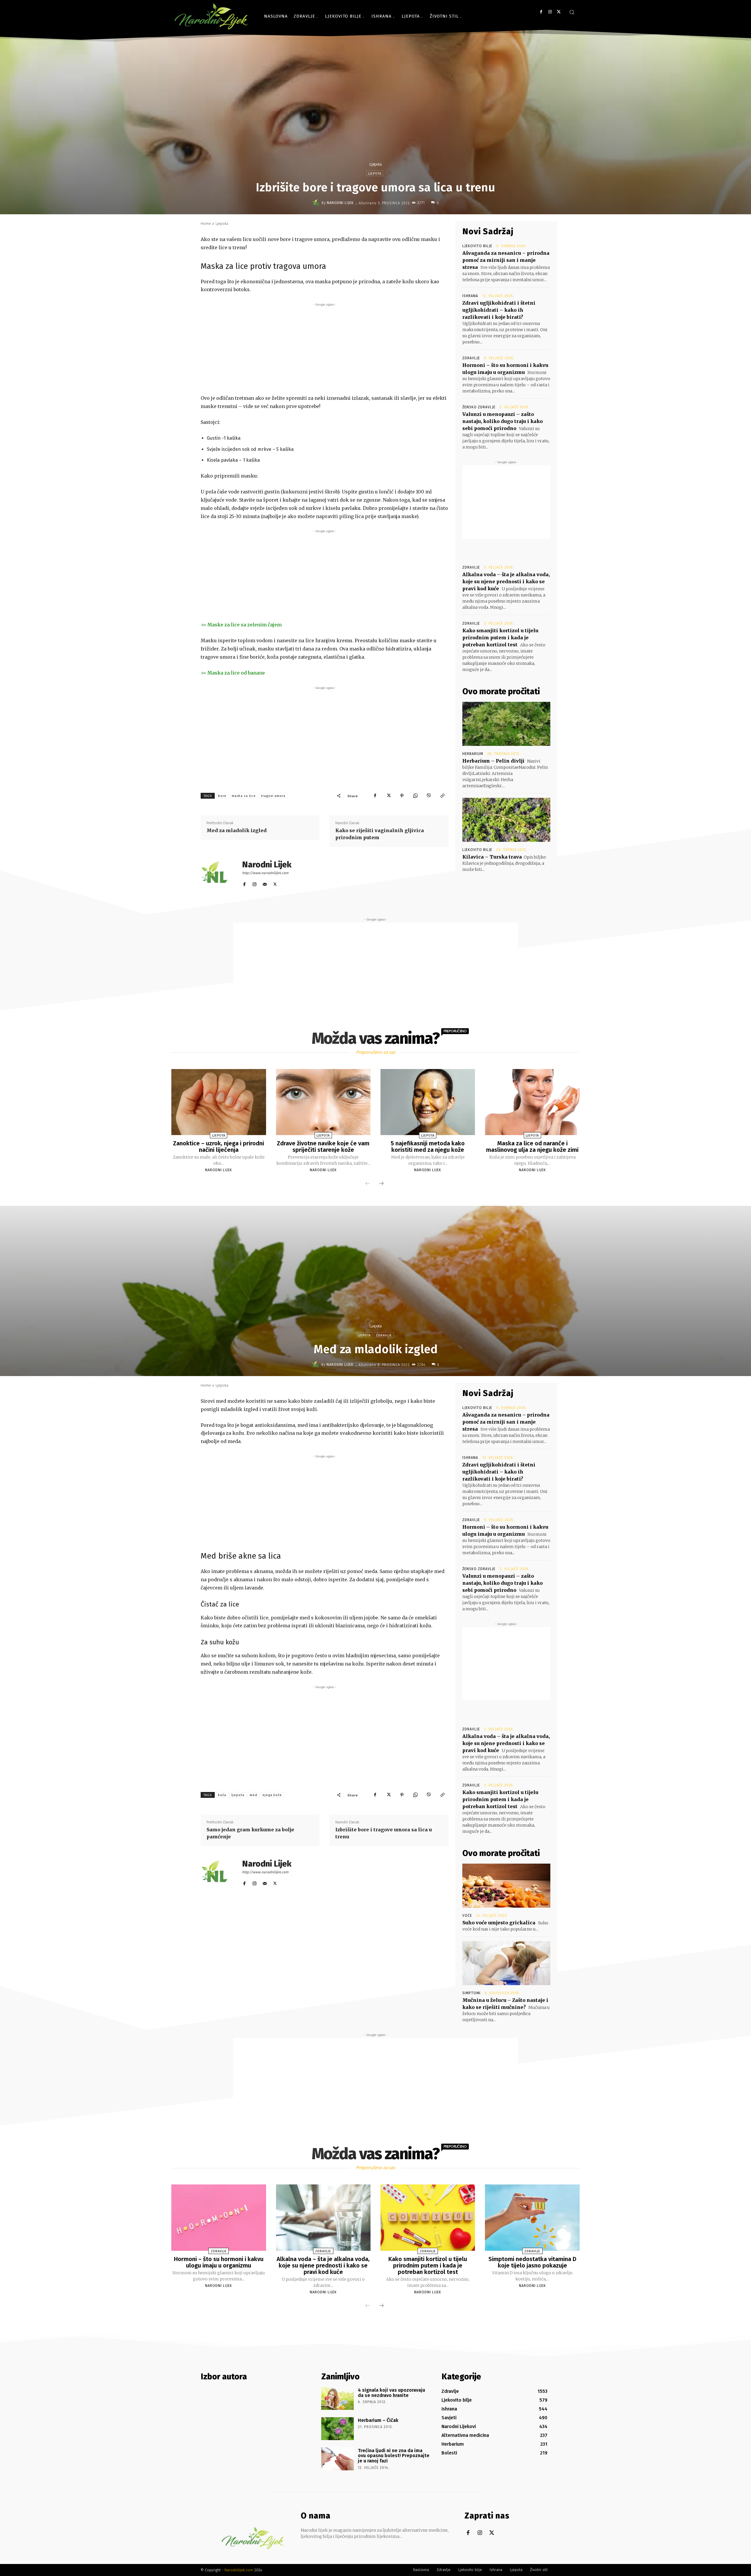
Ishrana (470, 296)
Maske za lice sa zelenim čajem (245, 625)
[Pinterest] (402, 796)
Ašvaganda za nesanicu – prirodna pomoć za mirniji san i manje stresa (506, 260)
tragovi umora (273, 796)
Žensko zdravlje (479, 407)
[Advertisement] (324, 349)
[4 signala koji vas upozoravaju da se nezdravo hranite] (338, 2398)
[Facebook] (541, 12)
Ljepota (375, 164)
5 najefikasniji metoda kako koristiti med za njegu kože (428, 1147)
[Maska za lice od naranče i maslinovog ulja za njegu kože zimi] (532, 1102)
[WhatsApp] (415, 796)
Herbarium (473, 754)
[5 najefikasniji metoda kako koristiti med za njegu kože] (428, 1102)
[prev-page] (368, 1184)
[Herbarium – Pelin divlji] (506, 724)
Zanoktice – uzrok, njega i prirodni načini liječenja (219, 1147)
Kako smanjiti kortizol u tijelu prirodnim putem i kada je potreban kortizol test (500, 638)
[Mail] (265, 883)
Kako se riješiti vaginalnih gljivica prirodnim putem (380, 834)
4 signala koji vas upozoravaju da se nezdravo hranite (391, 2393)
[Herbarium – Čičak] (338, 2429)
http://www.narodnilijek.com (265, 873)
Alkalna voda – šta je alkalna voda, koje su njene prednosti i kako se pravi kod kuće (506, 581)
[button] (572, 12)
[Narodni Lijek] (317, 203)
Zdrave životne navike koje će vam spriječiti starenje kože (323, 1147)
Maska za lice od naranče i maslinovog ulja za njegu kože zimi (532, 1147)
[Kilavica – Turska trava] (506, 820)
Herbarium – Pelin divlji (493, 761)
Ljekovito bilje (477, 246)
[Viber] (429, 796)
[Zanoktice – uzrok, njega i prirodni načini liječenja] (219, 1102)
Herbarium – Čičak (378, 2420)
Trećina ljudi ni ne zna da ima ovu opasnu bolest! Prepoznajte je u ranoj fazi (394, 2456)
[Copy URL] (442, 796)
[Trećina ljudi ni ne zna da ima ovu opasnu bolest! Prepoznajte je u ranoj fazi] (338, 2459)
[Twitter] (559, 12)
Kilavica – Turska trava (492, 857)
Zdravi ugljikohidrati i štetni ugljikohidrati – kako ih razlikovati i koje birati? (499, 310)
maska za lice (244, 796)
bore (222, 796)
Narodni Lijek (340, 203)
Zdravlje (471, 358)
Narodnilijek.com (239, 2570)
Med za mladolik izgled (237, 830)
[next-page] (381, 1184)
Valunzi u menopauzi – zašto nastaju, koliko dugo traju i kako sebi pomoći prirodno (503, 421)
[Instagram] (550, 12)
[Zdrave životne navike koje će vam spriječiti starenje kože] (323, 1102)
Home (206, 224)
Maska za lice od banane (236, 673)
